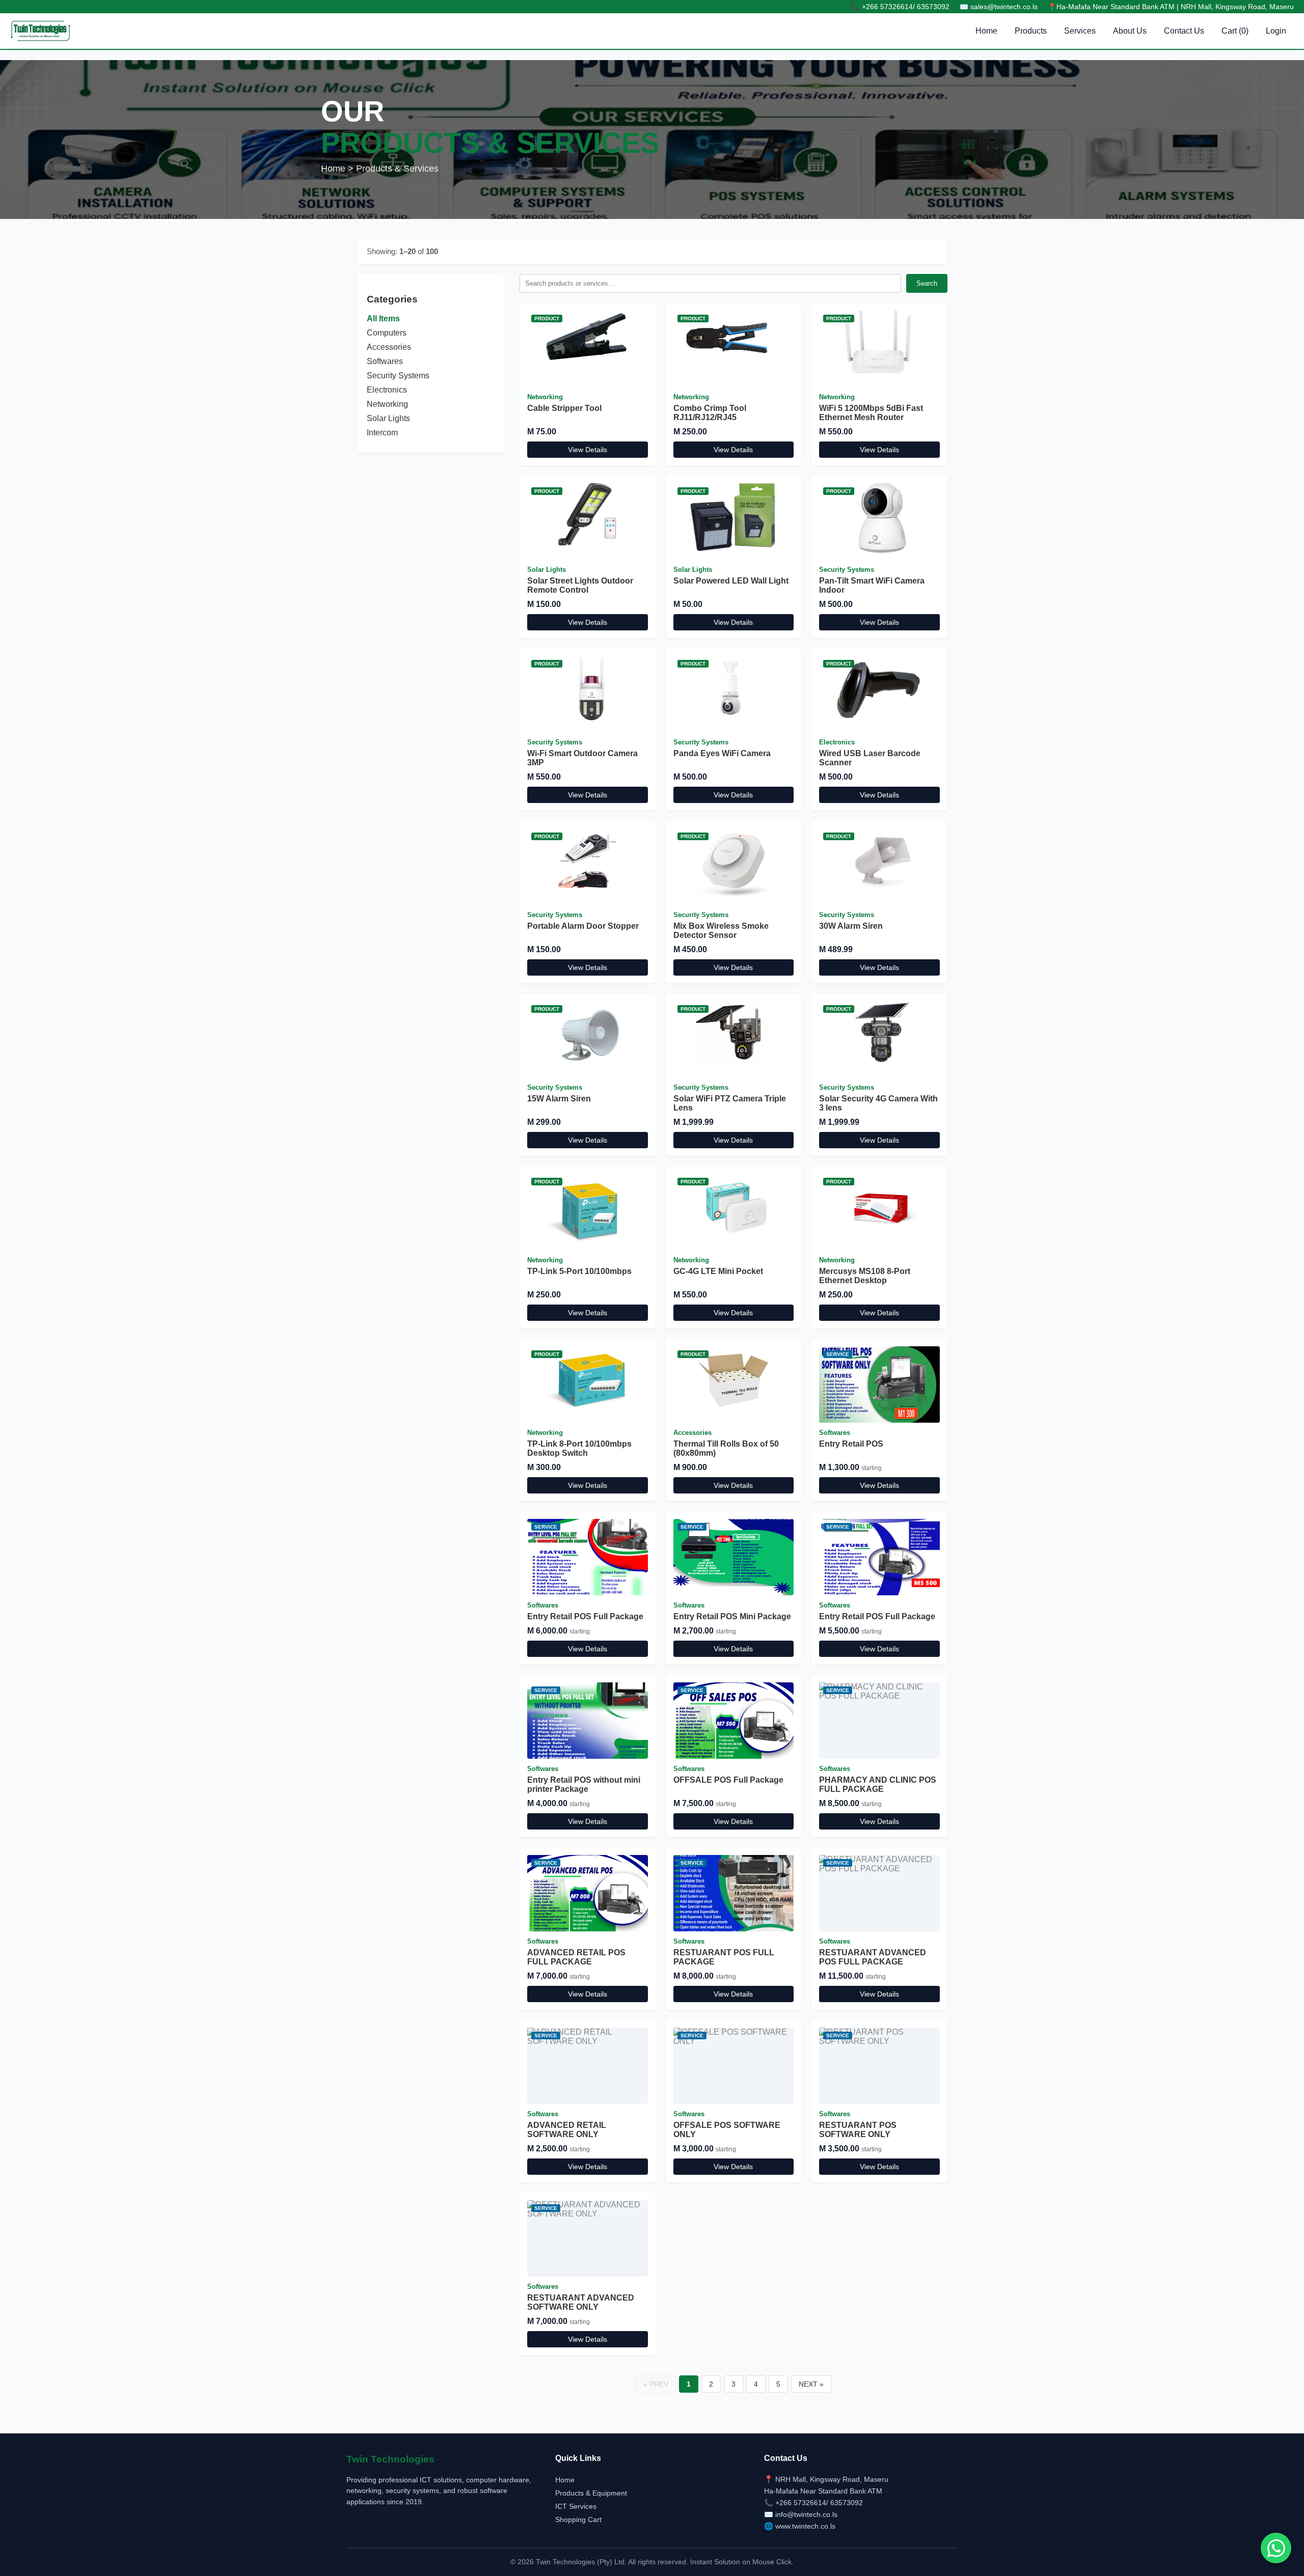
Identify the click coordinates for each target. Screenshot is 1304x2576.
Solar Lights (388, 418)
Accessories (389, 347)
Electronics (387, 390)
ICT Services (576, 2506)
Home (986, 31)
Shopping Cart (578, 2519)
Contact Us (1184, 31)
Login (1276, 31)
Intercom (382, 433)
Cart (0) (1235, 31)
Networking (387, 404)
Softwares (385, 361)
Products (1031, 31)
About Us (1130, 31)
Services (1080, 31)
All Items (383, 318)
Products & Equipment (591, 2493)
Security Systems (398, 376)
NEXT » (811, 2384)
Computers (387, 333)
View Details (588, 450)
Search (927, 283)
